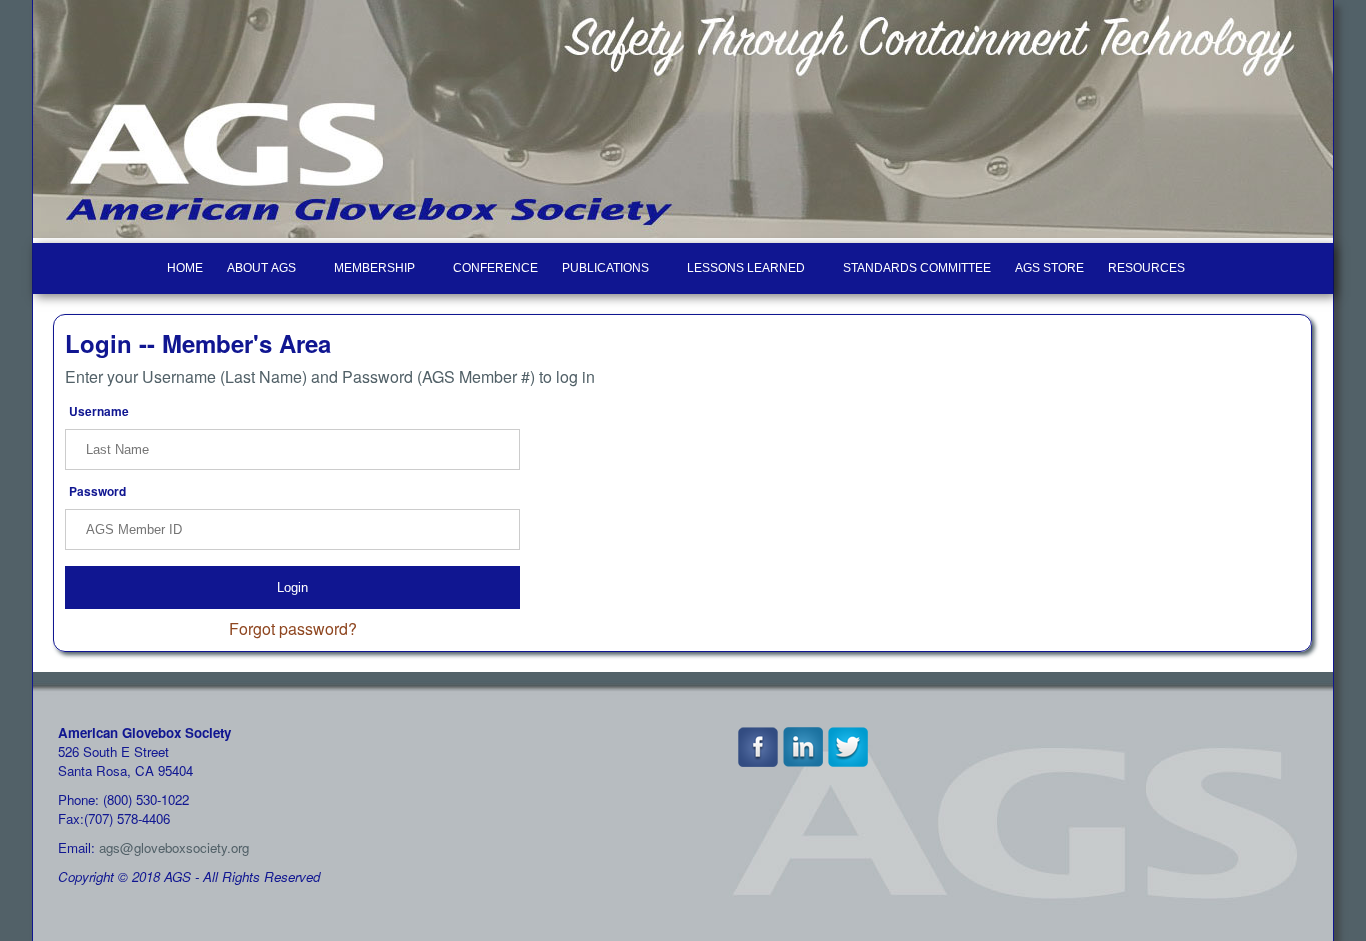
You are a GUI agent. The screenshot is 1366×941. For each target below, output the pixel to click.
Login (292, 587)
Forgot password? (293, 628)
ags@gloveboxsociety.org (174, 847)
